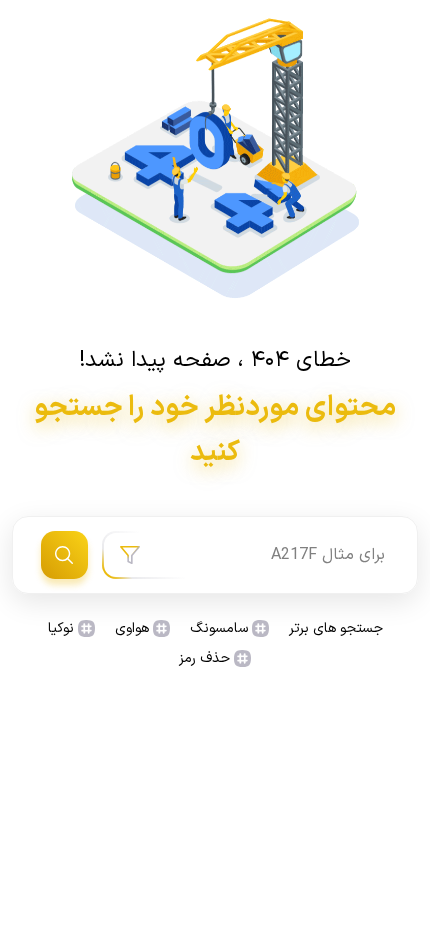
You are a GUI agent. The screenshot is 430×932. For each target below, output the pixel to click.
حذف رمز (204, 658)
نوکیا (61, 628)
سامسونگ (219, 628)
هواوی (132, 628)
